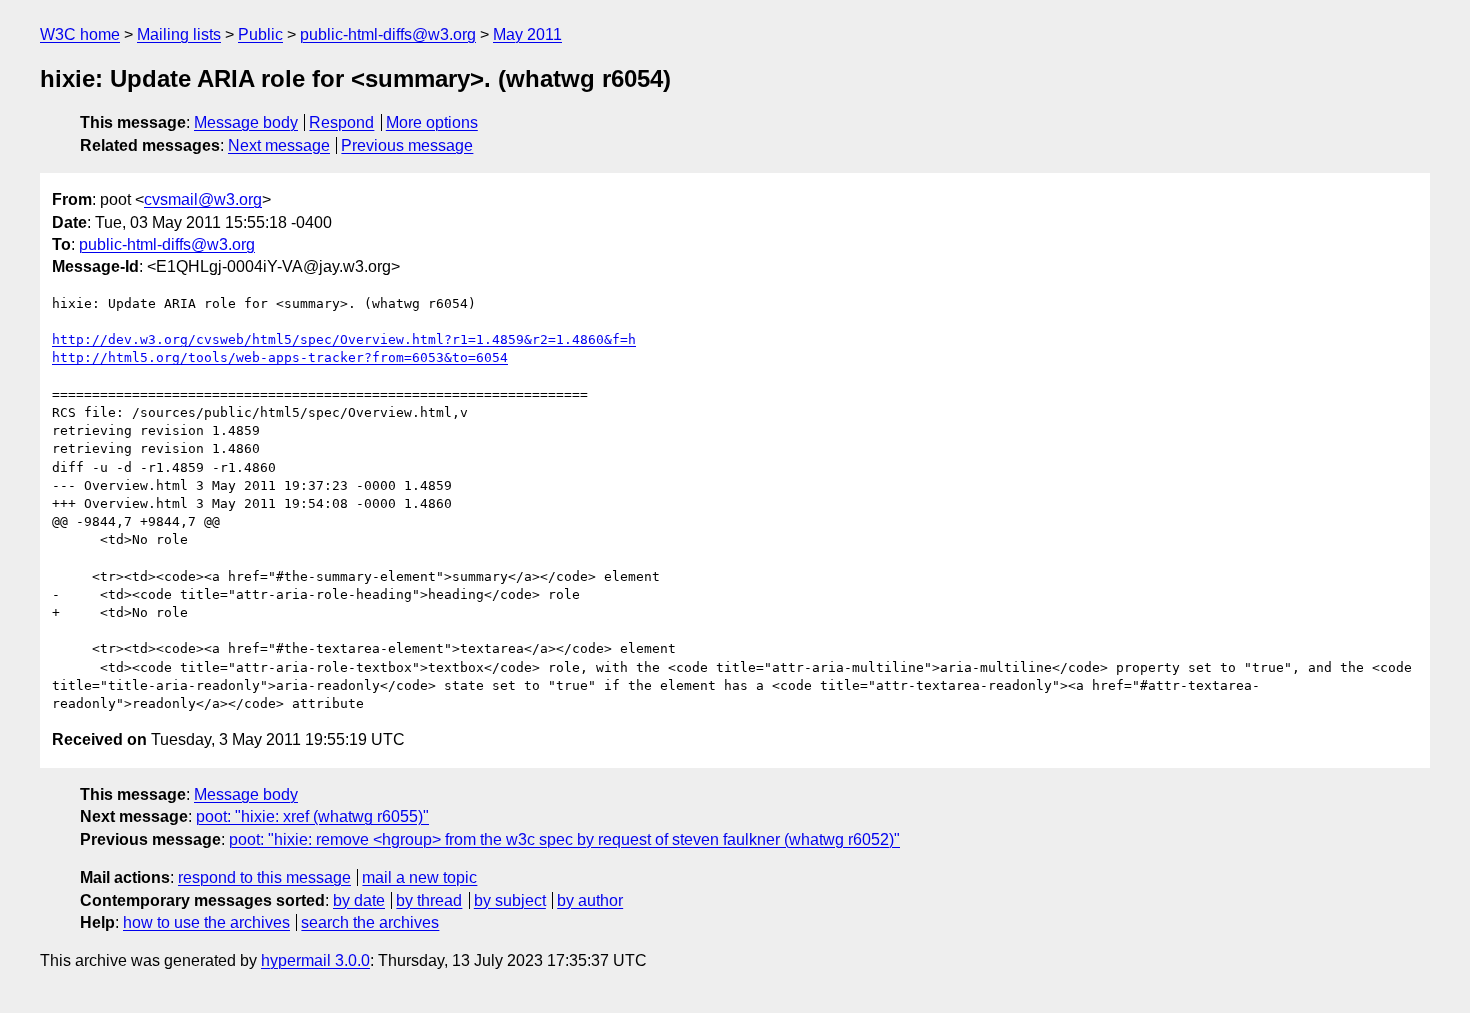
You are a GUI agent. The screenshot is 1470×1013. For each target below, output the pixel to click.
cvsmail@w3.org (203, 199)
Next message (279, 145)
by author (590, 900)
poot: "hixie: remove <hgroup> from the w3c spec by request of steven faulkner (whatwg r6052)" (564, 839)
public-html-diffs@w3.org (388, 34)
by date (359, 900)
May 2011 (527, 34)
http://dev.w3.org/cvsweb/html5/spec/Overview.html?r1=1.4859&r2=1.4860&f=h (344, 339)
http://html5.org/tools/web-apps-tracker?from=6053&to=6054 (280, 357)
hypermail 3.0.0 (315, 960)
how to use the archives (206, 922)
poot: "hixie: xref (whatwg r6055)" (312, 816)
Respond (341, 122)
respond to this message (264, 877)
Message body (246, 122)
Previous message (407, 145)
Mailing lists (179, 34)
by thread (429, 900)
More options (432, 122)
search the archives (370, 922)
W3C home (80, 34)
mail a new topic (419, 877)
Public (260, 34)
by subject (510, 900)
